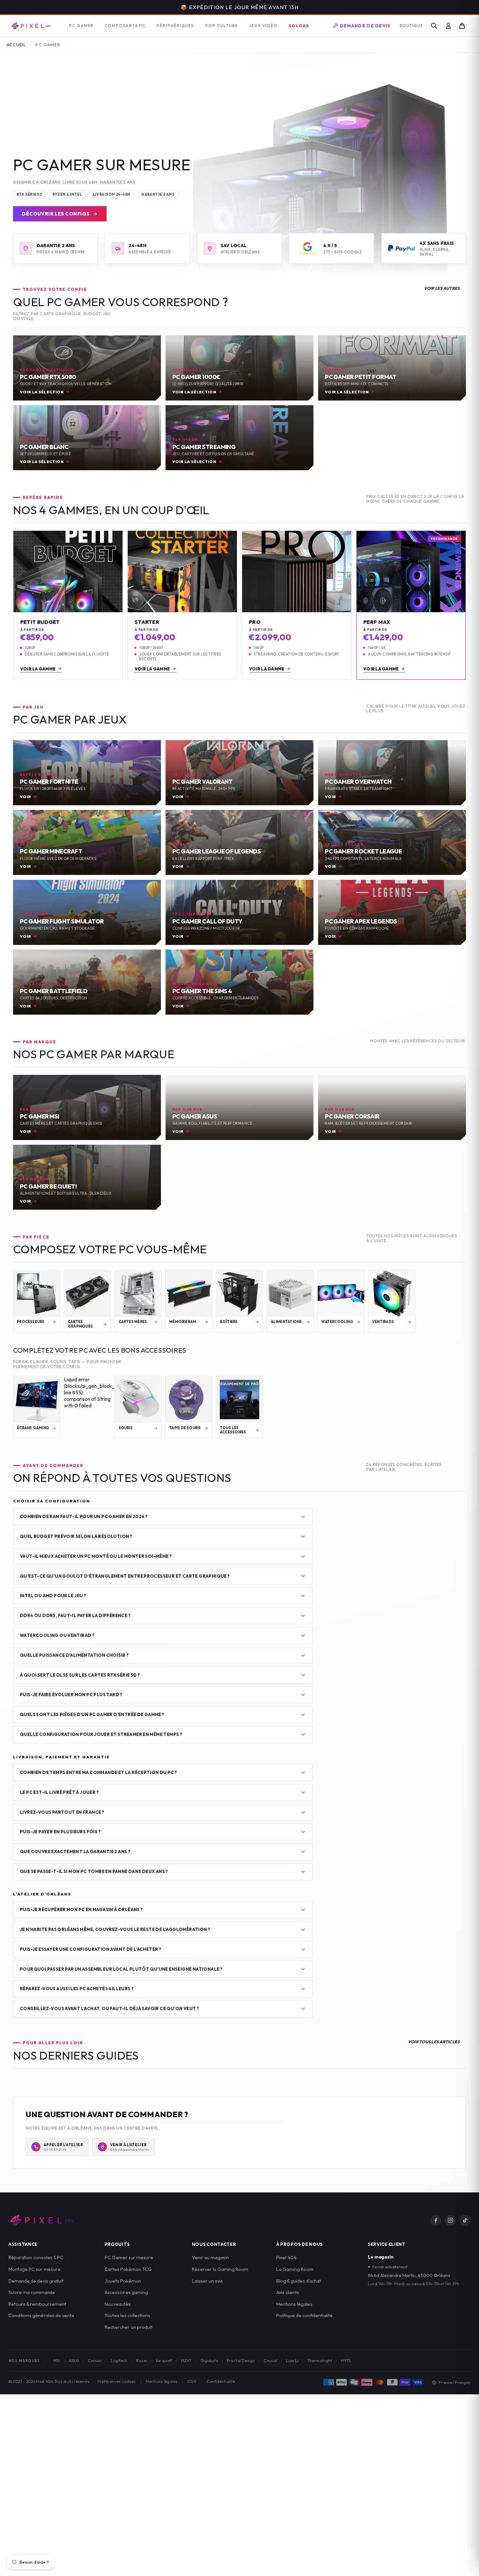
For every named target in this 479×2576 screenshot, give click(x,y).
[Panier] (462, 26)
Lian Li (292, 2360)
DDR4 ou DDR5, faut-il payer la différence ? (75, 1615)
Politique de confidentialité (305, 2315)
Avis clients (288, 2292)
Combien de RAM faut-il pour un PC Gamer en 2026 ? (84, 1516)
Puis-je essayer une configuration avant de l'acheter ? (91, 1949)
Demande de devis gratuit (36, 2281)
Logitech (119, 2360)
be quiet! (164, 2360)
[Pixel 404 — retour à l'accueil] (41, 2220)
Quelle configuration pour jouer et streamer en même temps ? (101, 1734)
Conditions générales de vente (41, 2315)
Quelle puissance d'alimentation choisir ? (74, 1655)
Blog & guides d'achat (299, 2281)
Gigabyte (209, 2360)
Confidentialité (221, 2381)
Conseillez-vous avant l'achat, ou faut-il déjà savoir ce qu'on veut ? (109, 2008)
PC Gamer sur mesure (129, 2257)
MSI (57, 2360)
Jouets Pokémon (123, 2281)
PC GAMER (81, 26)
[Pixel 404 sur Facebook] (436, 2220)
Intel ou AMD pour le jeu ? (53, 1596)
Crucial (270, 2360)
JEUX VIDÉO (263, 26)
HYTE (346, 2360)
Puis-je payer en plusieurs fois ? (60, 1832)
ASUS (74, 2360)
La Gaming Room (295, 2269)
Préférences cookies (116, 2381)
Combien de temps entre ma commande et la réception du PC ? (99, 1772)
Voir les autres (442, 288)
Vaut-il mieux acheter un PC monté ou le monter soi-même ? (96, 1556)
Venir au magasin (210, 2257)
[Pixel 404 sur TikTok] (465, 2220)
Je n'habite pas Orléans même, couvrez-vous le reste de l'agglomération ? (115, 1929)
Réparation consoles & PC (36, 2257)
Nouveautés (118, 2304)
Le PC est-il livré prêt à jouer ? (59, 1792)
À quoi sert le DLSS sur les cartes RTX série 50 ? (80, 1675)
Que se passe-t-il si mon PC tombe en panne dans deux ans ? (94, 1871)
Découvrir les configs (56, 214)
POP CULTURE (222, 26)
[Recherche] (434, 26)
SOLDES (299, 25)
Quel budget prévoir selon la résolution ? (76, 1536)
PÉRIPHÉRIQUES (175, 26)
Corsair (95, 2360)
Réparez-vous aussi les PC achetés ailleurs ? (77, 1989)
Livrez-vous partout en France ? (62, 1812)
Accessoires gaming (126, 2292)
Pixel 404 (286, 2257)
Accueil (16, 45)
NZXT (186, 2360)
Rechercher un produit (129, 2327)
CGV (192, 2381)
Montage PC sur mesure (35, 2269)
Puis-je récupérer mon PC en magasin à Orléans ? (81, 1909)
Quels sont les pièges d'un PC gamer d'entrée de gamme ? (92, 1714)
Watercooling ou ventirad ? (57, 1635)
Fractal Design (241, 2360)
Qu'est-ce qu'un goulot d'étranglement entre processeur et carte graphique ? (125, 1576)
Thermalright (320, 2360)
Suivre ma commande (32, 2292)
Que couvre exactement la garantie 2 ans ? (75, 1851)
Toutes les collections (127, 2315)
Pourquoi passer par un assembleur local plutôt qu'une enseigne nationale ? (121, 1969)
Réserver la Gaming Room (220, 2269)
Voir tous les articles (434, 2042)
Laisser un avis (207, 2281)
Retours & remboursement (37, 2304)
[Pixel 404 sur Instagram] (450, 2220)
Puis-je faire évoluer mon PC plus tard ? (71, 1695)
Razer (142, 2360)
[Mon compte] (448, 26)
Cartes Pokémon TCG (128, 2269)
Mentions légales (294, 2304)
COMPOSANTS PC (125, 26)
